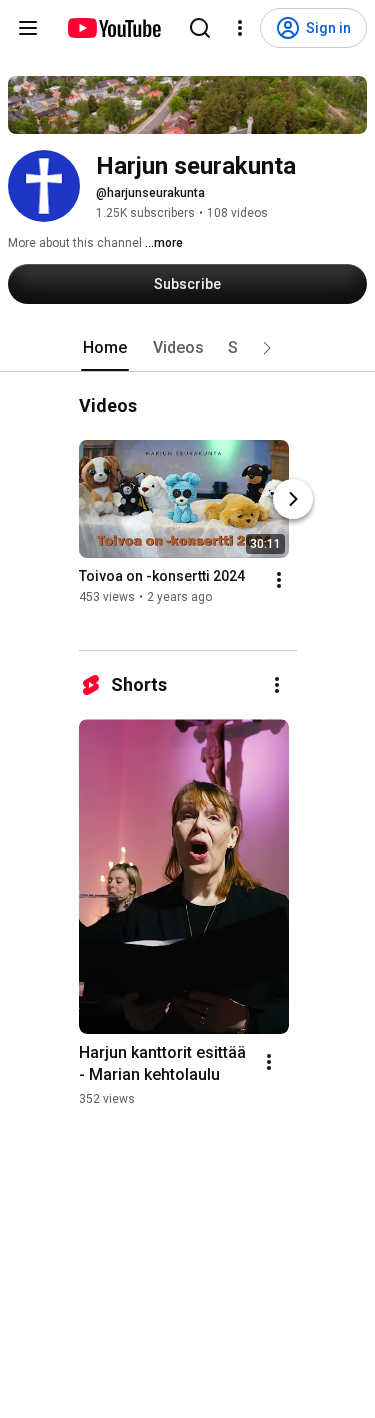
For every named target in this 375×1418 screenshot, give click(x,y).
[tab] (105, 348)
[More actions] (279, 580)
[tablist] (188, 348)
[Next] (293, 499)
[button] (267, 348)
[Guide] (28, 28)
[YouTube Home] (113, 28)
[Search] (200, 28)
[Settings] (240, 28)
